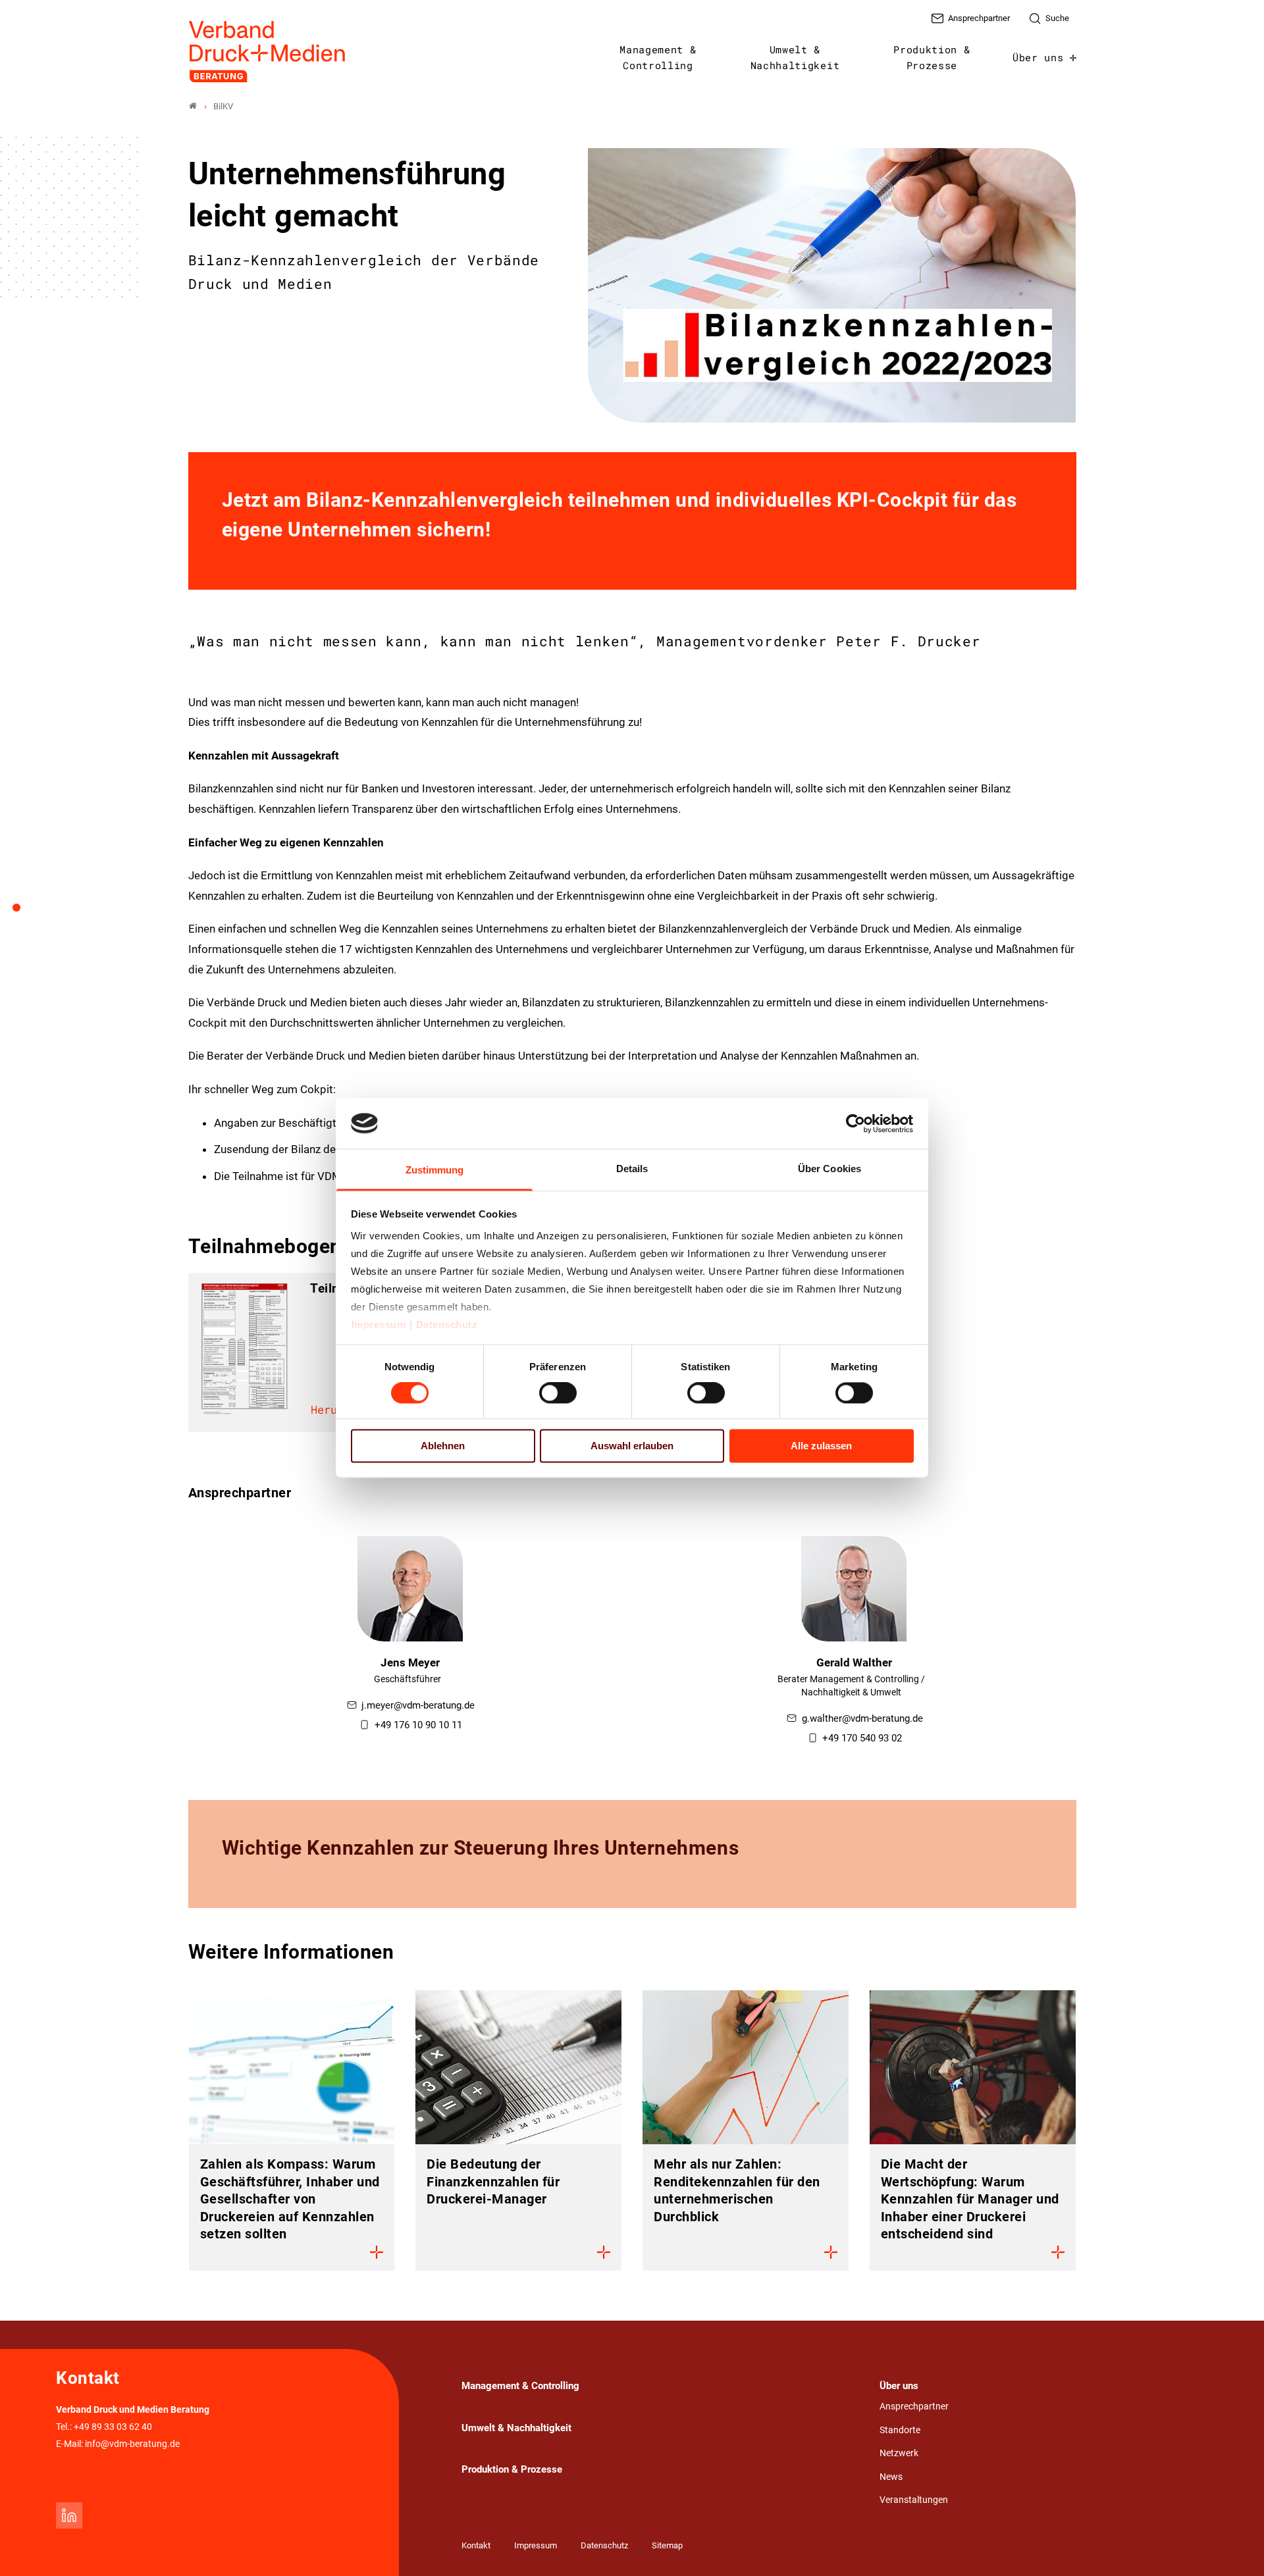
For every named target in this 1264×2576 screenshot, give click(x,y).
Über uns (1038, 57)
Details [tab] (632, 1169)
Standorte (900, 2430)
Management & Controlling (658, 57)
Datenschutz (447, 1325)
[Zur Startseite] (268, 52)
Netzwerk (899, 2453)
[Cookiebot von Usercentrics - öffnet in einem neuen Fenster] (856, 1123)
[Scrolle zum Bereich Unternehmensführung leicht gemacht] (24, 912)
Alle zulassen (821, 1446)
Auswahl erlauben (632, 1446)
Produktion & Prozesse (932, 57)
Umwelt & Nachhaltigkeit (795, 57)
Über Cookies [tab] (829, 1169)
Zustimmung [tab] (435, 1170)
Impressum (379, 1325)
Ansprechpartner (914, 2407)
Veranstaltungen (914, 2500)
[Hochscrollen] (1236, 2548)
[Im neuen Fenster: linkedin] (69, 2515)
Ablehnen (443, 1446)
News (891, 2477)
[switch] (558, 1393)
